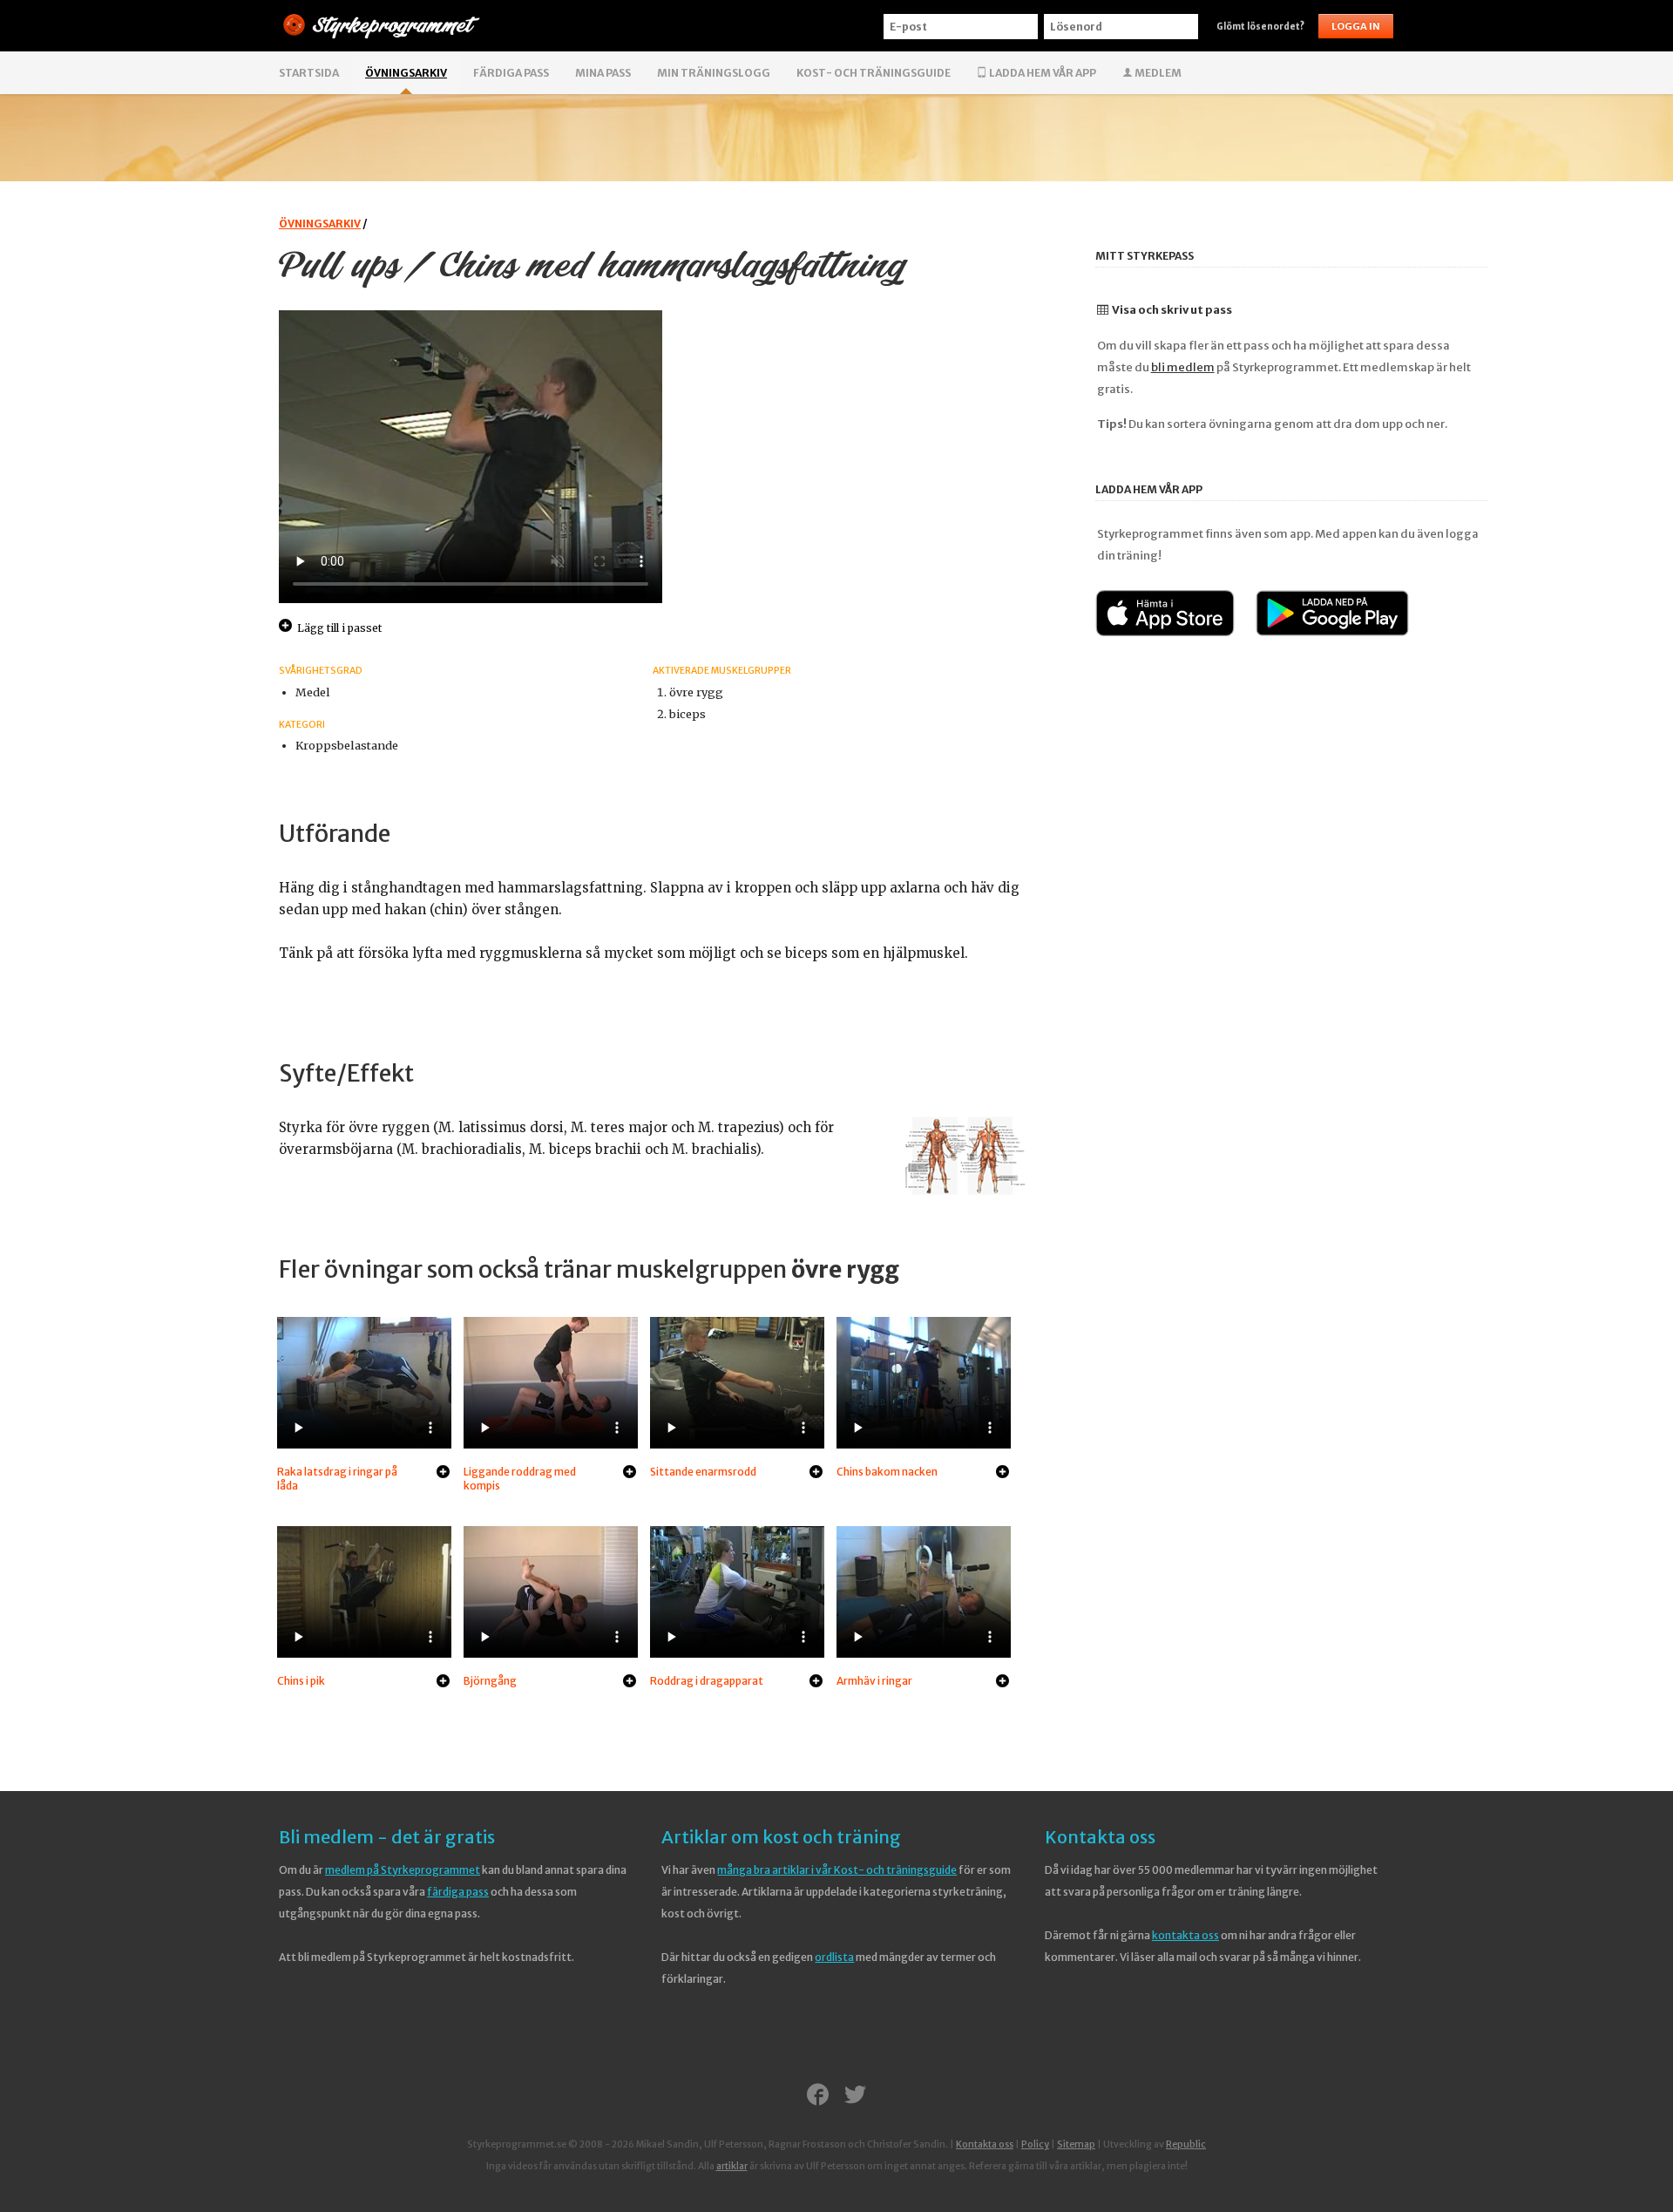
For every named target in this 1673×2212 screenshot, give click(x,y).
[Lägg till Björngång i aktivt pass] (630, 1682)
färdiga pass (458, 1892)
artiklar (732, 2166)
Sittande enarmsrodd (703, 1472)
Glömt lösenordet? (1260, 27)
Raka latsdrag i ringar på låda (337, 1479)
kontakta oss (1185, 1935)
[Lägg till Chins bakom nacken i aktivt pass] (1002, 1473)
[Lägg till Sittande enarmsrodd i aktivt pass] (816, 1473)
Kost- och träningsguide (874, 73)
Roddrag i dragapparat (707, 1681)
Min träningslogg (714, 73)
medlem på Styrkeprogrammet (403, 1870)
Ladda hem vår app (1042, 73)
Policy (1035, 2144)
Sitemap (1076, 2144)
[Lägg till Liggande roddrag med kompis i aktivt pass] (630, 1473)
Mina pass (603, 73)
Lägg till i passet (339, 628)
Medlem (1157, 73)
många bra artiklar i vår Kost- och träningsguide (837, 1870)
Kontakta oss (1100, 1837)
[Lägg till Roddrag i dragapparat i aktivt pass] (816, 1682)
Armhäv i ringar (874, 1681)
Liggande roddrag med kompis (520, 1479)
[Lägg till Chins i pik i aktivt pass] (443, 1682)
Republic (1186, 2144)
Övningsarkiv (406, 73)
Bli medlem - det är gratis (387, 1837)
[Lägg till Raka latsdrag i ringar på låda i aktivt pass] (443, 1473)
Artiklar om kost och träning (781, 1837)
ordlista (834, 1957)
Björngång (490, 1681)
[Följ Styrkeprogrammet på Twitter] (855, 2096)
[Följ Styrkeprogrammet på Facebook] (818, 2096)
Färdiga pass (511, 73)
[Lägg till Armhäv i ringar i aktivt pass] (1002, 1682)
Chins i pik (301, 1681)
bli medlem (1183, 367)
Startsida (309, 73)
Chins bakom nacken (887, 1472)
